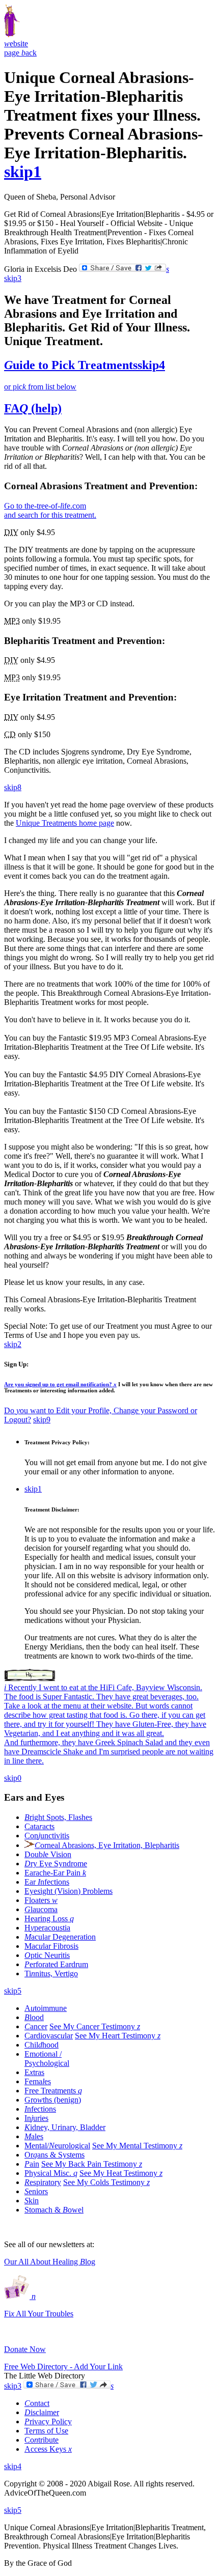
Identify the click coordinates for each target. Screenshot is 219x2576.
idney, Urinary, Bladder (65, 2127)
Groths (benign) (53, 2100)
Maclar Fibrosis (51, 1946)
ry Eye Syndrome (56, 1864)
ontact (37, 2403)
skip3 (13, 278)
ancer (36, 2026)
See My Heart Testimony (118, 2036)
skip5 (13, 1991)
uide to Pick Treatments (71, 365)
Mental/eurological (57, 2146)
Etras (34, 2072)
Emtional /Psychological (47, 2059)
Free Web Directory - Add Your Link (63, 2367)
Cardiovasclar (49, 2036)
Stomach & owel (54, 2210)
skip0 (13, 1778)
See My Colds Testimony (106, 2182)
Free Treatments (53, 2091)
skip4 (151, 365)
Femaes (38, 2081)
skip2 (13, 1344)
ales (34, 2136)
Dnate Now (25, 2349)
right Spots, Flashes (58, 1817)
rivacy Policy (48, 2421)
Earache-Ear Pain (55, 1873)
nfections (40, 2109)
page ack (20, 53)
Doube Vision (48, 1854)
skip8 (13, 787)
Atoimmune (46, 2008)
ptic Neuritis (47, 1955)
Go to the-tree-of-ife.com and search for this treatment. (50, 510)
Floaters (41, 1900)
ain (32, 2164)
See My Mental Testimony (137, 2146)
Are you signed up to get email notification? (60, 1384)
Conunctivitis (47, 1836)
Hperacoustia (47, 1928)
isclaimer (42, 2412)
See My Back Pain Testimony (92, 2164)
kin (32, 2201)
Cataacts (39, 1826)
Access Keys (48, 2449)
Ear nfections (47, 1882)
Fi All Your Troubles (39, 2314)
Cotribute (42, 2440)
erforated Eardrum (56, 1964)
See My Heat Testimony (121, 2173)
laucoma (41, 1909)
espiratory (43, 2182)
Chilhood (42, 2045)
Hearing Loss (49, 1919)
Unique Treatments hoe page (65, 823)
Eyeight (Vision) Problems (69, 1891)
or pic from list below (40, 387)
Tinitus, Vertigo (51, 1973)
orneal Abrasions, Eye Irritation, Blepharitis (107, 1845)
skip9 (42, 1420)
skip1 (23, 172)
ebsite (16, 44)
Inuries (36, 2118)
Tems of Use (46, 2431)
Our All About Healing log (50, 2262)
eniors (36, 2191)
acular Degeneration (60, 1937)
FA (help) (33, 408)
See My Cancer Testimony (95, 2026)
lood (34, 2017)
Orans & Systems (54, 2155)
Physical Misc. (51, 2173)
